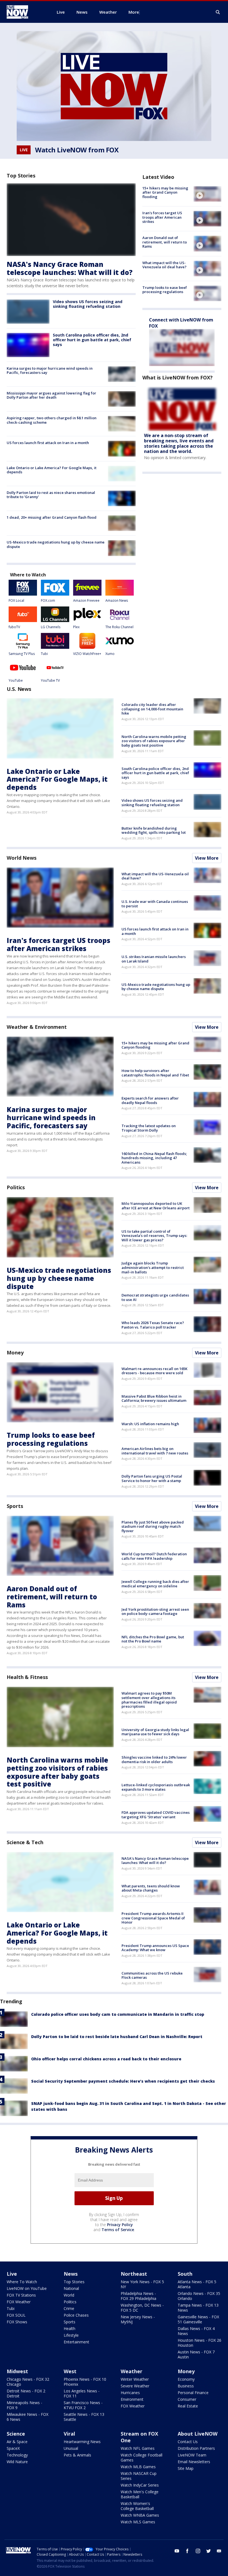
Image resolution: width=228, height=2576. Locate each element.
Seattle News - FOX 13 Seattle (84, 2417)
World (69, 2295)
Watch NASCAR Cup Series (139, 2476)
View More (207, 858)
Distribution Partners (196, 2448)
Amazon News (117, 600)
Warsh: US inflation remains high (150, 1424)
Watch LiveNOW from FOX (77, 150)
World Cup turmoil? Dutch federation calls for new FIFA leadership (154, 1556)
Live (12, 2274)
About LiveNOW (198, 2434)
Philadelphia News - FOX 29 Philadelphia (138, 2296)
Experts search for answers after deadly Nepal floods (150, 1100)
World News (22, 858)
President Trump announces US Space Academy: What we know (155, 1948)
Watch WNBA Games (140, 2515)
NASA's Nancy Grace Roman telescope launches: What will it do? (70, 268)
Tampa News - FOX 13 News (198, 2308)
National (71, 2288)
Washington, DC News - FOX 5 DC (142, 2308)
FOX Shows (17, 2322)
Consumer (187, 2399)
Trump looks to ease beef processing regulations (165, 290)
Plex (76, 627)
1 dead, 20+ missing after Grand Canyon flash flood (52, 517)
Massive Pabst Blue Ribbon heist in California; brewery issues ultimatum (154, 1398)
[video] (207, 194)
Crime (69, 2308)
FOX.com (48, 600)
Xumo (110, 654)
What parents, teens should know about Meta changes (151, 1888)
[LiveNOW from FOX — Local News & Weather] (25, 12)
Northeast (134, 2274)
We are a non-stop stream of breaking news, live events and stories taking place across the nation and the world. (179, 443)
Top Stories (74, 2282)
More (134, 12)
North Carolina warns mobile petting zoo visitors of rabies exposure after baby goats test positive (154, 741)
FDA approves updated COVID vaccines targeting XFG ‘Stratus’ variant (156, 1815)
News (71, 2274)
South (185, 2274)
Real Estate (188, 2406)
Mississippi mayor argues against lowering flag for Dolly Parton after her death (51, 395)
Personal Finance (193, 2393)
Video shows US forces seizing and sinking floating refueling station (88, 304)
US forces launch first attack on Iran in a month (48, 443)
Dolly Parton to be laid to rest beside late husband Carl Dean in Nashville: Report (117, 2037)
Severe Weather (135, 2386)
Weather (132, 2371)
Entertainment (76, 2342)
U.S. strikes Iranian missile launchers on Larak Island (154, 959)
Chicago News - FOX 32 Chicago (28, 2382)
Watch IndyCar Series (140, 2485)
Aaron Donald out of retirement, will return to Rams (165, 242)
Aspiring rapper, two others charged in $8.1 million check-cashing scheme (52, 420)
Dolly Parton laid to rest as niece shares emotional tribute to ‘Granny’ (51, 495)
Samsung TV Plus (22, 654)
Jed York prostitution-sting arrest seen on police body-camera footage (155, 1612)
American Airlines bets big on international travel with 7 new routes (155, 1451)
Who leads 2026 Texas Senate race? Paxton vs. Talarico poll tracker (153, 1325)
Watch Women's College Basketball (137, 2506)
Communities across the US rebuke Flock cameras (152, 1975)
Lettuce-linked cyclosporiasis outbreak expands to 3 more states (156, 1787)
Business (186, 2386)
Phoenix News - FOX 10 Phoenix (85, 2382)
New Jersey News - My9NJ (138, 2319)
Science (16, 2434)
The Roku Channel (119, 627)
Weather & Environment (37, 1027)
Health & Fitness (27, 1677)
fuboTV (14, 627)
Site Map (186, 2468)
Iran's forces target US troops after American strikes (162, 217)
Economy (186, 2379)
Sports (15, 1506)
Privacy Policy (120, 2225)
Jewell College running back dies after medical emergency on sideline (155, 1584)
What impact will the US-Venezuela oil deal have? (164, 265)
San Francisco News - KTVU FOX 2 (83, 2405)
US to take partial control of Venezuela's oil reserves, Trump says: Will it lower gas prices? (154, 1236)
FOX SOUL (16, 2315)
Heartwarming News (82, 2442)
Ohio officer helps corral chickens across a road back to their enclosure (106, 2059)
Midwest (17, 2371)
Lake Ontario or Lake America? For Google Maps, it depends (52, 470)
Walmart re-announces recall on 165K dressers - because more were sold (154, 1371)
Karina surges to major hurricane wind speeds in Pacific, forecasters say (50, 371)
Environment (132, 2399)
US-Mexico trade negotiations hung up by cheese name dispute (56, 544)
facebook (187, 2551)
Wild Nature (17, 2462)
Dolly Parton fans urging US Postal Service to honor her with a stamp (152, 1478)
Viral (69, 2434)
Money (15, 1352)
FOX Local (16, 600)
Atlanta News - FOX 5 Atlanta (197, 2284)
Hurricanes (130, 2393)
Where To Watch (22, 2282)
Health (70, 2328)
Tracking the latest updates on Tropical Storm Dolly (149, 1128)
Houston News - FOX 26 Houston (200, 2343)
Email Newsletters (194, 2462)
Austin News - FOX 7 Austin (196, 2354)
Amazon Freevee (86, 600)
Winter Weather (135, 2379)
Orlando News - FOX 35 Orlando (199, 2296)
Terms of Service (118, 2230)
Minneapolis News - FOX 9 (24, 2405)
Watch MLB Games (138, 2467)
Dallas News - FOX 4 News (196, 2331)
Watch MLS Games (138, 2522)
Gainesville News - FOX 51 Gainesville (198, 2319)
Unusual (71, 2448)
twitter (209, 2551)
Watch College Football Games (142, 2457)
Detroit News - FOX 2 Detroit (26, 2393)
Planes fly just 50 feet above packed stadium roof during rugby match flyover (153, 1526)
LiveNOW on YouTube (27, 2288)
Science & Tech (25, 1842)
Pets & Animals (77, 2455)
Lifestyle (71, 2335)
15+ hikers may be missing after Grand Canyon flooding (165, 192)
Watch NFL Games (138, 2448)
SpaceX (13, 2448)
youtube (177, 2551)
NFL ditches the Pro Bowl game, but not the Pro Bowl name (153, 1639)
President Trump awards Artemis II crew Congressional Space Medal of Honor (153, 1918)
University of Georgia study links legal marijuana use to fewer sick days (155, 1732)
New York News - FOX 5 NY (142, 2284)
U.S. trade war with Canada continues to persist (155, 904)
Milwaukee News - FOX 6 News (28, 2417)
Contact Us (188, 2442)
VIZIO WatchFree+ (87, 654)
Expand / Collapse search (218, 12)
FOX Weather (19, 2302)
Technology (17, 2455)
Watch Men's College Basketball (140, 2494)
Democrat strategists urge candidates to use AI (155, 1297)
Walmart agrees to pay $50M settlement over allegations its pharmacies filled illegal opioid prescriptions (149, 1700)
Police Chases (76, 2315)
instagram (198, 2551)
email (219, 2551)
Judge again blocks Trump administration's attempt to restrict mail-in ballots (153, 1267)
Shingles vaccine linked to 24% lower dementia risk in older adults (154, 1759)
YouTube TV (50, 680)
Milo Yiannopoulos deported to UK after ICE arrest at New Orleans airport (156, 1206)
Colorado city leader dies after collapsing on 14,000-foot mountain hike (152, 709)
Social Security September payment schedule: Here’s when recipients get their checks (123, 2081)
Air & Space (17, 2442)
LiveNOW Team (192, 2455)
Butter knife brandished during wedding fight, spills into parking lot (154, 830)
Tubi (44, 654)
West (70, 2371)
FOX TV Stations (21, 2295)
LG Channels (51, 627)
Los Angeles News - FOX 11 (82, 2393)
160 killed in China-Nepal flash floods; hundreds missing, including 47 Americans (154, 1158)
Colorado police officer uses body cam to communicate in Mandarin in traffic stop (118, 2014)
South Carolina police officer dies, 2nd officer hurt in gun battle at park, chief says (92, 340)
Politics (16, 1187)
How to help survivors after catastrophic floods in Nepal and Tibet (155, 1073)
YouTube (16, 680)
